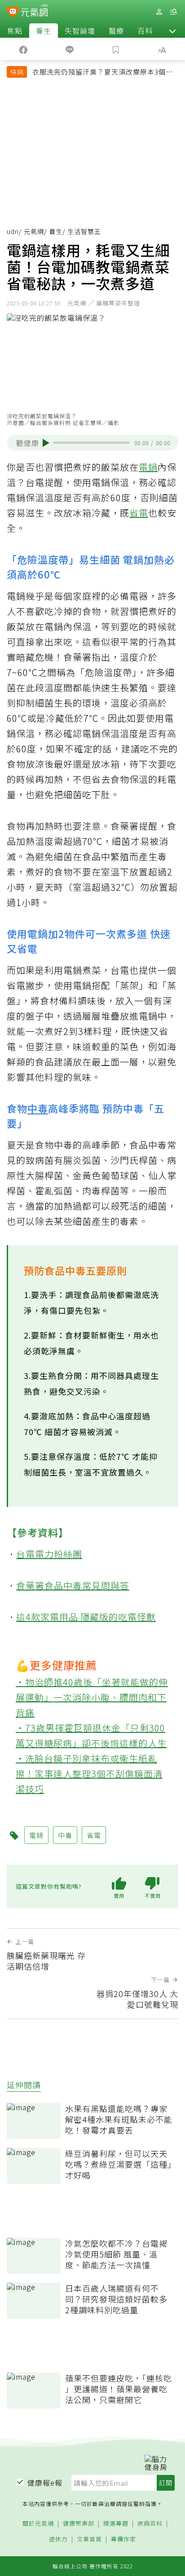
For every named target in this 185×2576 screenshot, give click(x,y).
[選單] (173, 12)
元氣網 (34, 231)
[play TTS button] (46, 443)
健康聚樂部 (79, 2524)
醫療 (116, 31)
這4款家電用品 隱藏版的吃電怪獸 (86, 1617)
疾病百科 (150, 2524)
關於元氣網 (38, 2524)
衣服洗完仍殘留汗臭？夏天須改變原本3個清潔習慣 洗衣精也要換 (103, 73)
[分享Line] (69, 49)
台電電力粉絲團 (49, 1554)
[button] (172, 31)
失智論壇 (80, 31)
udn (13, 231)
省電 (139, 513)
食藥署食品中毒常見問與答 (73, 1585)
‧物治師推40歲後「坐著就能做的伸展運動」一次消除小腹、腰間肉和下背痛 (92, 1697)
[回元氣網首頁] (34, 11)
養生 (44, 31)
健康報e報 (45, 2483)
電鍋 (148, 467)
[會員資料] (159, 12)
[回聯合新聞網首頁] (13, 13)
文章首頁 (89, 2539)
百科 (145, 31)
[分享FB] (23, 49)
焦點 (15, 31)
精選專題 (116, 2524)
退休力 (58, 2539)
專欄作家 (123, 2539)
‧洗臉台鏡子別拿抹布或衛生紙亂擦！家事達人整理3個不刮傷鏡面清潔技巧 (89, 1774)
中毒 (38, 1108)
